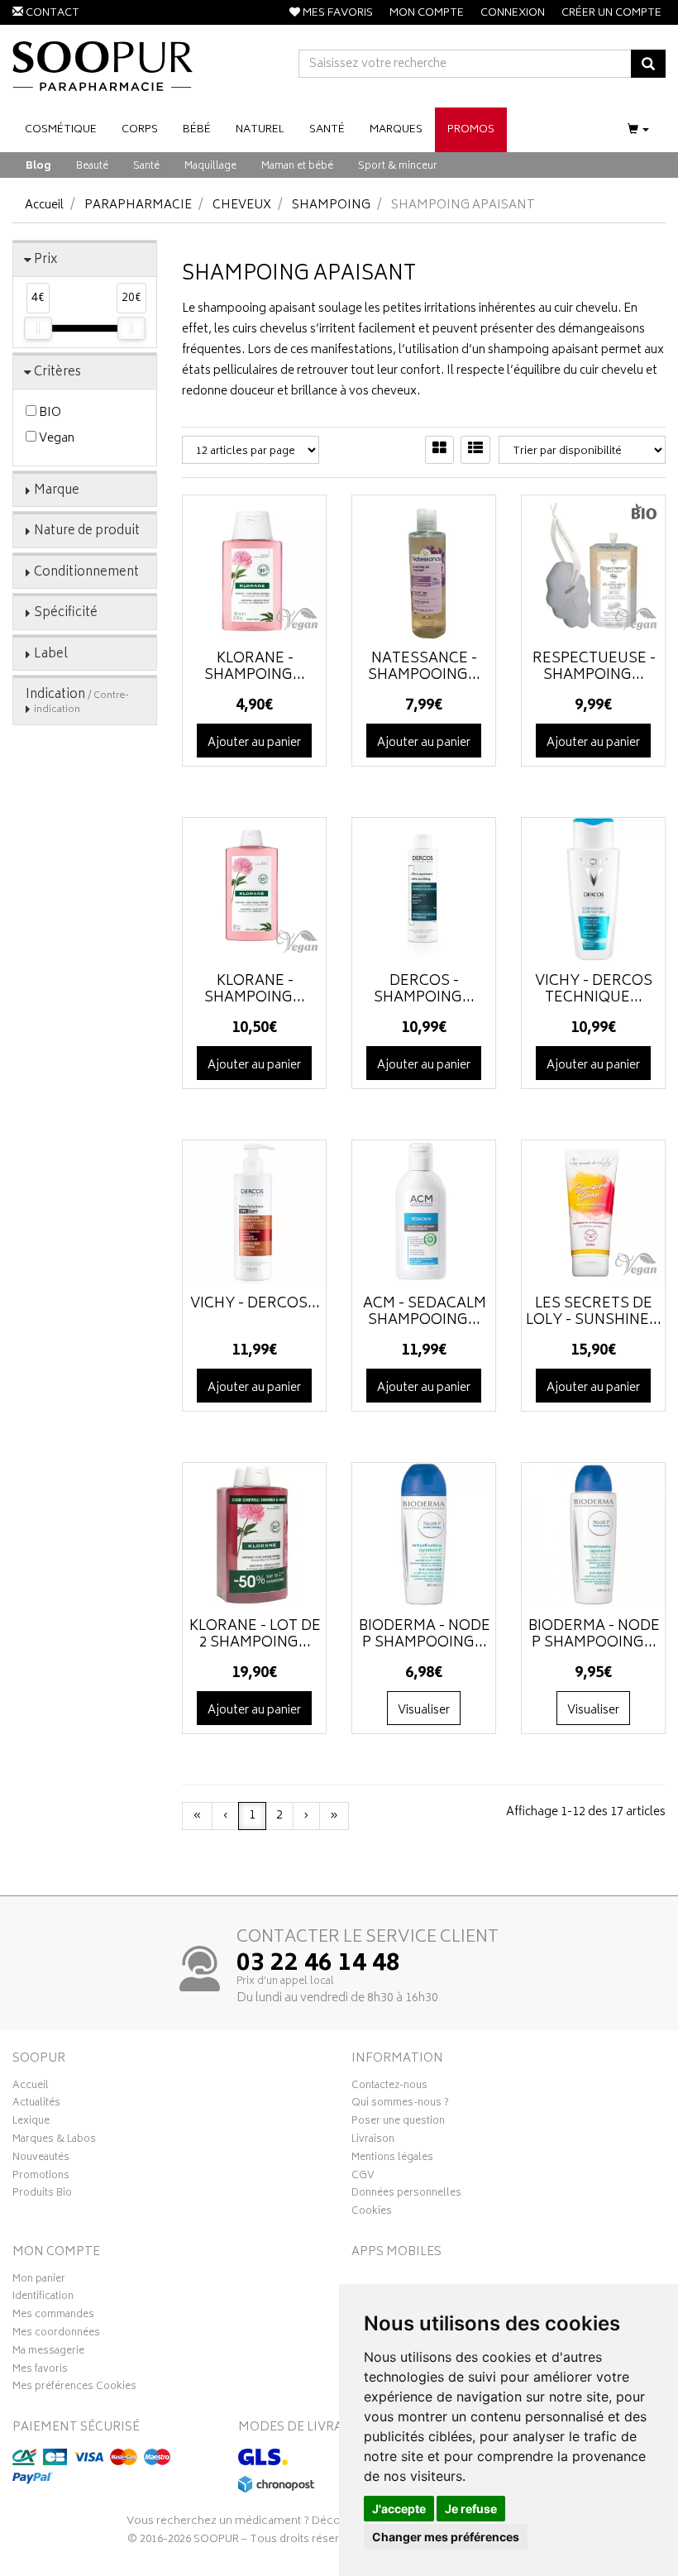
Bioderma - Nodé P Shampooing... (425, 1635)
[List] (475, 450)
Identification (43, 2298)
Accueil (44, 206)
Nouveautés (41, 2159)
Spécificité (66, 613)
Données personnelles (406, 2195)
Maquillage (210, 167)
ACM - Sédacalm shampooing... (425, 1312)
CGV (363, 2177)
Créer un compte (611, 14)
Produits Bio (42, 2195)
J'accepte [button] (399, 2509)
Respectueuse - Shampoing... (594, 667)
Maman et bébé (297, 167)
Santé (146, 167)
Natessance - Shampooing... (424, 667)
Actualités (36, 2105)
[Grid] (439, 450)
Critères (57, 373)
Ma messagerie (48, 2353)
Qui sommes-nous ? (400, 2105)
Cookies (372, 2213)
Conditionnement (86, 573)
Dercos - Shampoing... (424, 990)
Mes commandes (53, 2316)
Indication (77, 701)
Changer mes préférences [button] (446, 2537)
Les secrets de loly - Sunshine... (594, 1312)
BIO (49, 413)
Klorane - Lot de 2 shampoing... (255, 1635)
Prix (46, 260)
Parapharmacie (138, 206)
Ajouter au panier (254, 743)
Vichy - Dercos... (255, 1304)
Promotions (41, 2177)
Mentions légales (392, 2159)
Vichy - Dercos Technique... (594, 990)
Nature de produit (87, 531)
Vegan (55, 439)
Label (51, 655)
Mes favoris (40, 2371)
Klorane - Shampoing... (255, 667)
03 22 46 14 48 (318, 1965)
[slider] (38, 328)
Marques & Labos (54, 2141)
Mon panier (39, 2281)
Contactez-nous (389, 2087)
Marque (57, 491)
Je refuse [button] (471, 2509)
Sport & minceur (398, 167)
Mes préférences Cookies (74, 2388)
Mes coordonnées (56, 2335)
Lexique (31, 2123)
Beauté (92, 167)
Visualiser (424, 1711)
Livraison (373, 2141)
